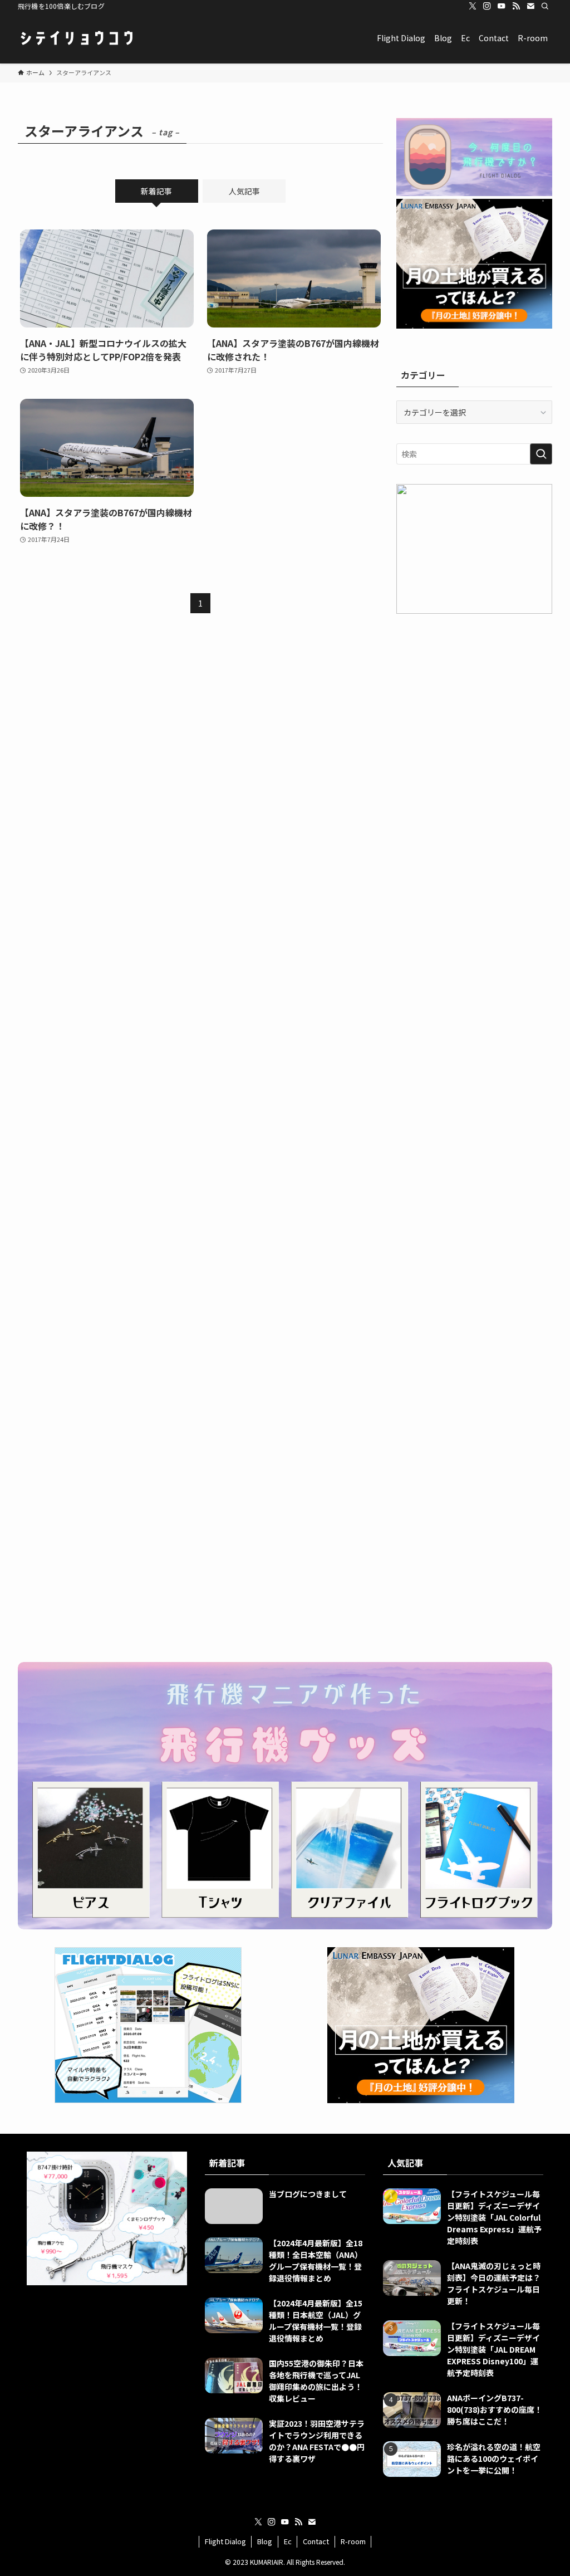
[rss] (516, 6)
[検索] (545, 6)
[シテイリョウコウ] (76, 38)
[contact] (530, 6)
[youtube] (502, 6)
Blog (265, 2541)
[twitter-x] (473, 6)
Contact (316, 2541)
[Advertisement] (474, 706)
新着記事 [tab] (156, 191)
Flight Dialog (225, 2541)
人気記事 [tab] (244, 191)
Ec (288, 2541)
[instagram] (487, 6)
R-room (353, 2541)
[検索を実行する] (541, 454)
